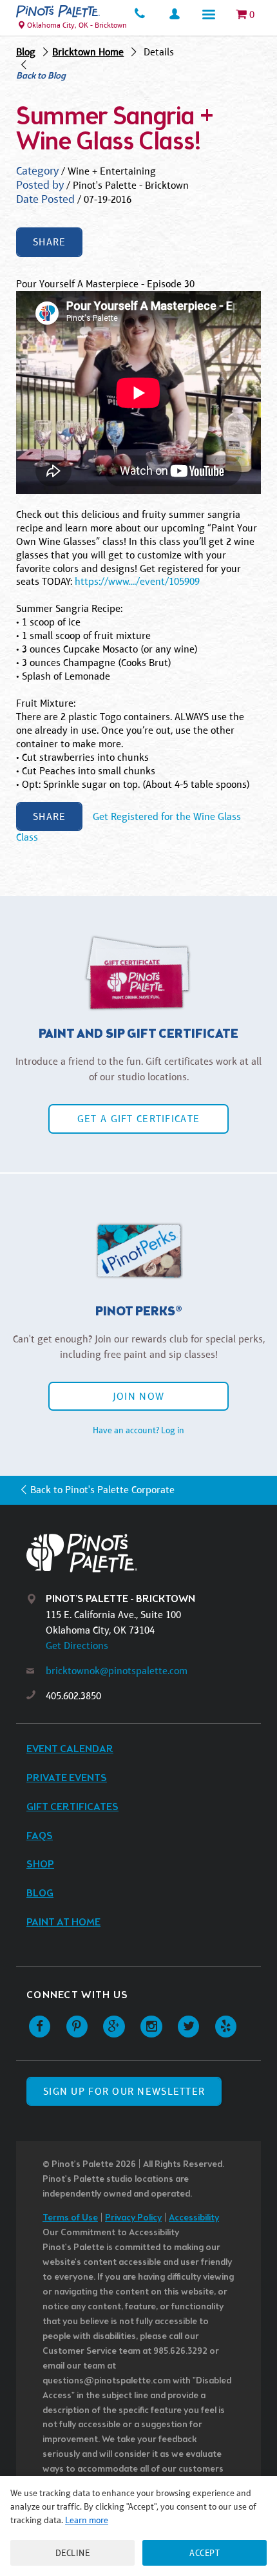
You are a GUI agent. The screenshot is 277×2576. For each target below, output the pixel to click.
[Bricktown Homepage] (58, 11)
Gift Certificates (72, 1807)
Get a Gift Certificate (138, 1119)
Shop (40, 1865)
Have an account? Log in (138, 1430)
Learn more (87, 2520)
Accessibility (194, 2218)
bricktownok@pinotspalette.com (117, 1671)
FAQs (40, 1836)
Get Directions (77, 1646)
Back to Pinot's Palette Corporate (102, 1490)
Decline (73, 2553)
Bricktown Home (88, 52)
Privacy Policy (133, 2218)
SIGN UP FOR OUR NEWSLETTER (124, 2091)
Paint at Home (63, 1922)
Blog (26, 52)
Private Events (67, 1778)
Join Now (138, 1396)
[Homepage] (149, 1553)
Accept (205, 2553)
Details (159, 52)
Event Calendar (70, 1749)
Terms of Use (70, 2218)
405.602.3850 (73, 1696)
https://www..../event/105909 (137, 581)
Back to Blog (41, 77)
